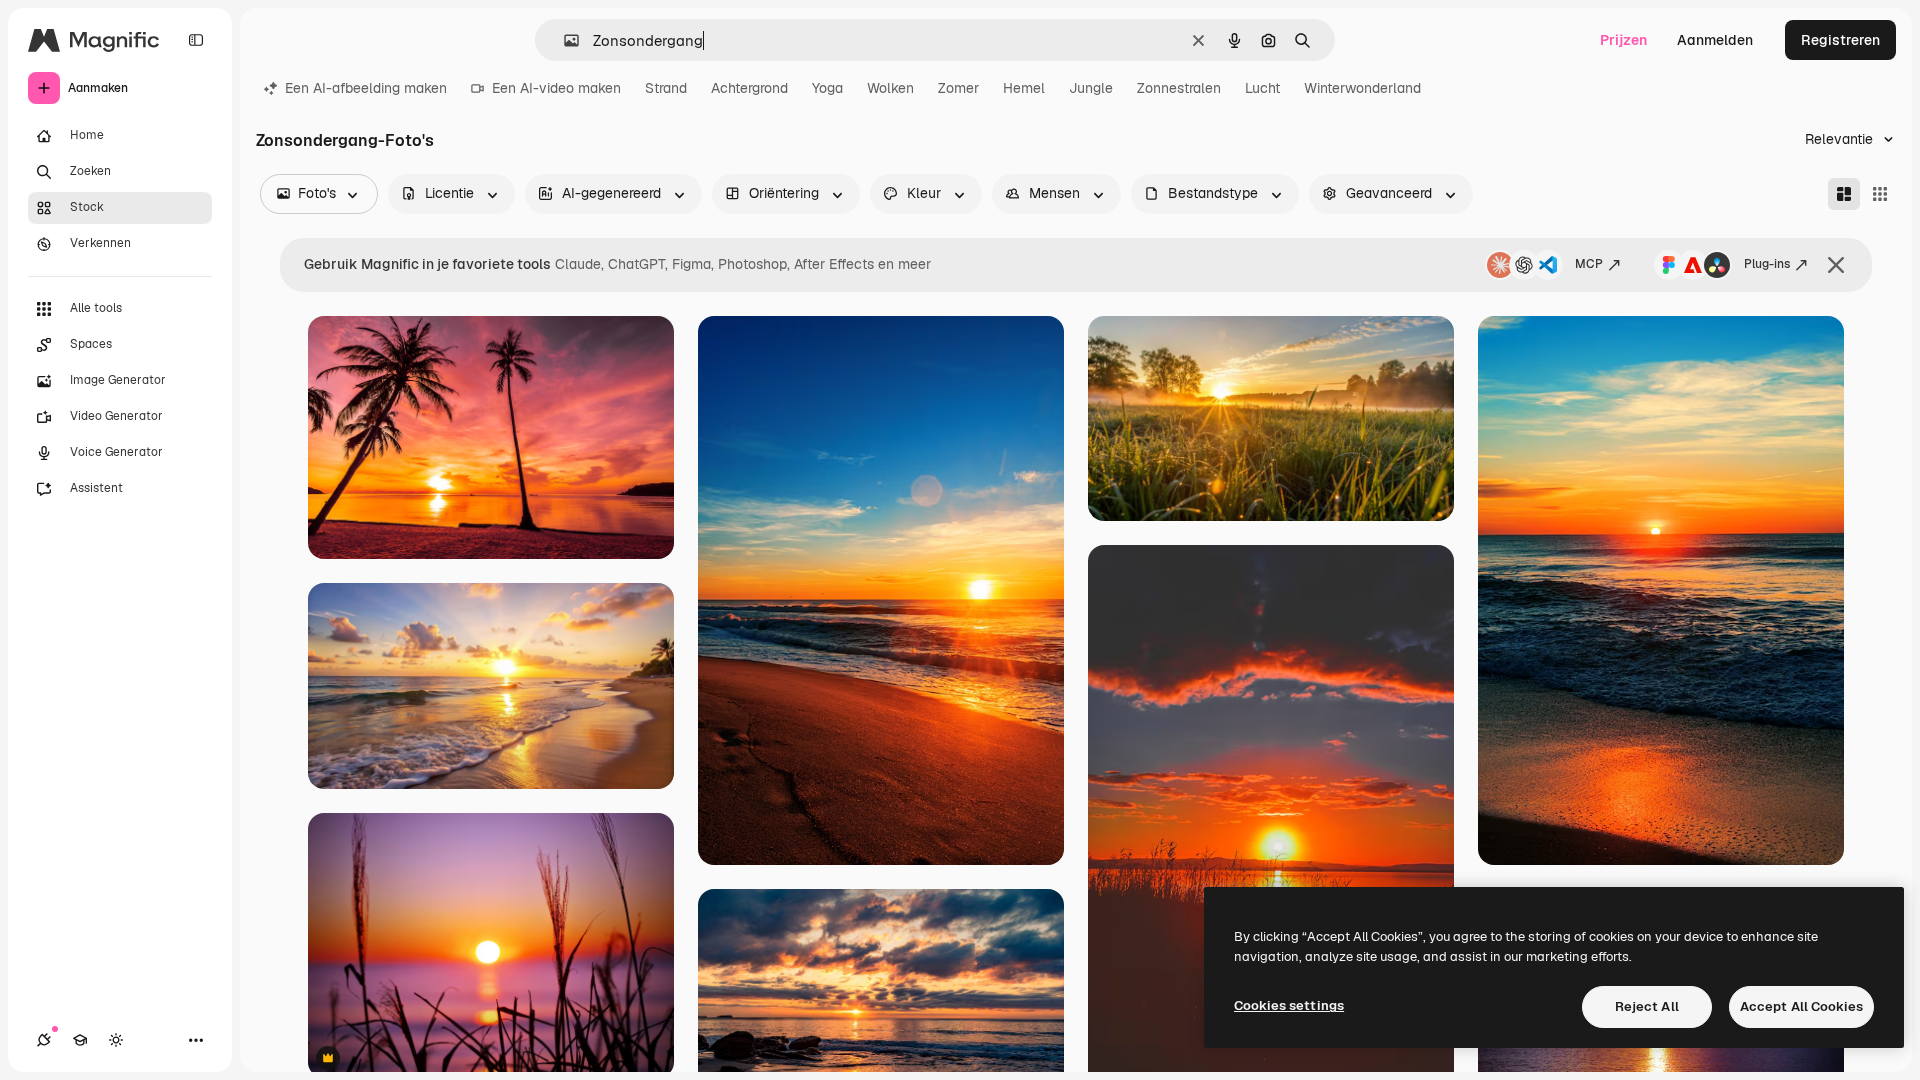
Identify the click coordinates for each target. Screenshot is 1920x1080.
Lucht (1262, 88)
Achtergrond (749, 88)
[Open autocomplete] (563, 40)
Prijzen (1623, 40)
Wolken (890, 88)
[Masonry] (1844, 194)
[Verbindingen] (44, 1040)
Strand (666, 88)
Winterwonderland (1362, 88)
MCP (1589, 264)
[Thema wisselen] (116, 1040)
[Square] (1880, 194)
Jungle (1091, 88)
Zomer (958, 88)
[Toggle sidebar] (196, 40)
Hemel (1024, 88)
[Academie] (80, 1040)
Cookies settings (1289, 1005)
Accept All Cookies (1801, 1006)
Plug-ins (1767, 264)
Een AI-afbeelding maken (366, 88)
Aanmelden (1715, 40)
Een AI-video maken (556, 88)
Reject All (1647, 1006)
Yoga (827, 88)
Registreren (1840, 40)
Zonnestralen (1179, 88)
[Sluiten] (1836, 265)
